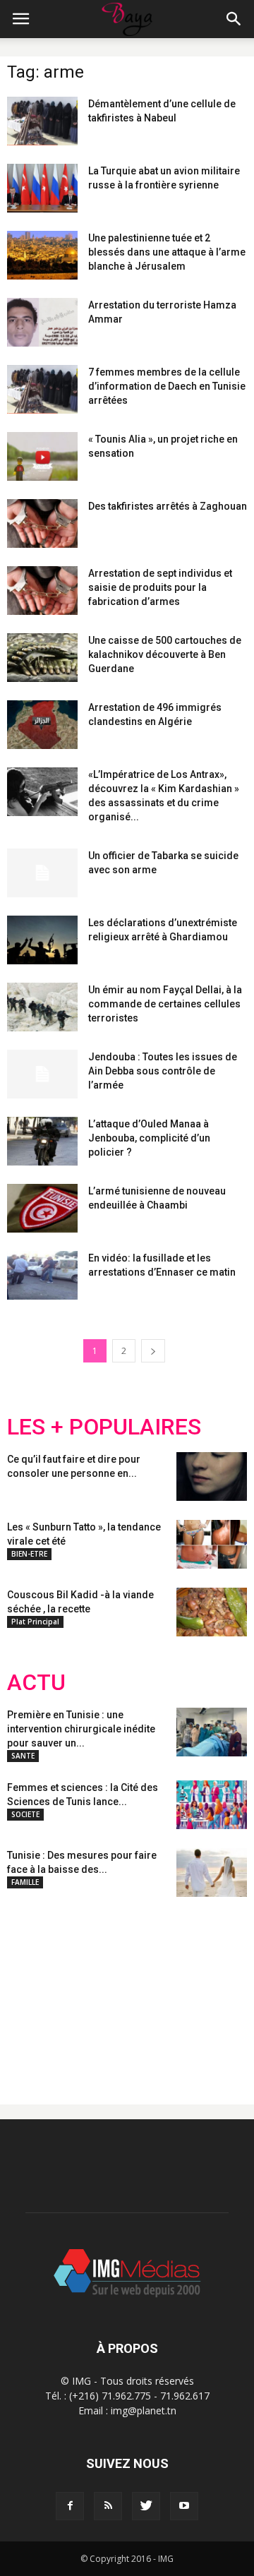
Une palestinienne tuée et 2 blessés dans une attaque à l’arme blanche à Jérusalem (167, 252)
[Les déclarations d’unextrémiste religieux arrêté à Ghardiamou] (42, 940)
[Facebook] (70, 2506)
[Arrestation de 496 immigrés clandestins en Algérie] (42, 725)
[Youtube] (184, 2506)
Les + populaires (104, 1427)
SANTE (23, 1756)
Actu (36, 1683)
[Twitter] (146, 2506)
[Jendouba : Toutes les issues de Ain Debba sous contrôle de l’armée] (42, 1074)
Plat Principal (35, 1622)
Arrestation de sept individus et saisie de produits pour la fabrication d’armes (160, 587)
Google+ (194, 1989)
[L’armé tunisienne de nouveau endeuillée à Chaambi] (42, 1208)
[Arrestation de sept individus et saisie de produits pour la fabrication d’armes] (42, 591)
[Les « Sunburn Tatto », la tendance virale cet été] (212, 1544)
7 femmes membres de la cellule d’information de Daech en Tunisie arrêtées (167, 386)
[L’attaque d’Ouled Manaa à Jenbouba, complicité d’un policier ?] (42, 1141)
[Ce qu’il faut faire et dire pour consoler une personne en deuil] (212, 1476)
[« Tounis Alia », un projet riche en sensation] (42, 456)
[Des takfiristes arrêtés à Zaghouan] (42, 523)
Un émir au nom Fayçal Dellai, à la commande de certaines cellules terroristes (165, 1004)
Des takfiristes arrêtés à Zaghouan (168, 506)
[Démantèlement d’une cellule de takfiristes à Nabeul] (42, 121)
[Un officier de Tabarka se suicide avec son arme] (42, 873)
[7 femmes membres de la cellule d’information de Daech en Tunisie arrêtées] (42, 389)
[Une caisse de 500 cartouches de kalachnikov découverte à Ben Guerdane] (42, 658)
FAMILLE (25, 1882)
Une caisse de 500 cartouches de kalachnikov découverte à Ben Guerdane (165, 654)
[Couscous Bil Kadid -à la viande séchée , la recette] (212, 1612)
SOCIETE (25, 1814)
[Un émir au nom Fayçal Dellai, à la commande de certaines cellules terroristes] (42, 1007)
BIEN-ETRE (29, 1554)
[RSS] (108, 2506)
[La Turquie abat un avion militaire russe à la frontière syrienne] (42, 188)
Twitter (86, 1989)
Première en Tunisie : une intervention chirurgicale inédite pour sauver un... (81, 1729)
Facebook (34, 1989)
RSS (139, 1989)
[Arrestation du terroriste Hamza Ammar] (42, 322)
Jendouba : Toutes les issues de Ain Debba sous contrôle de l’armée (163, 1071)
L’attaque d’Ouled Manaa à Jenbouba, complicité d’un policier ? (149, 1138)
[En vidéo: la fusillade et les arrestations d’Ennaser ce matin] (42, 1275)
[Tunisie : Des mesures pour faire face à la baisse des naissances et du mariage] (212, 1873)
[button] (234, 19)
